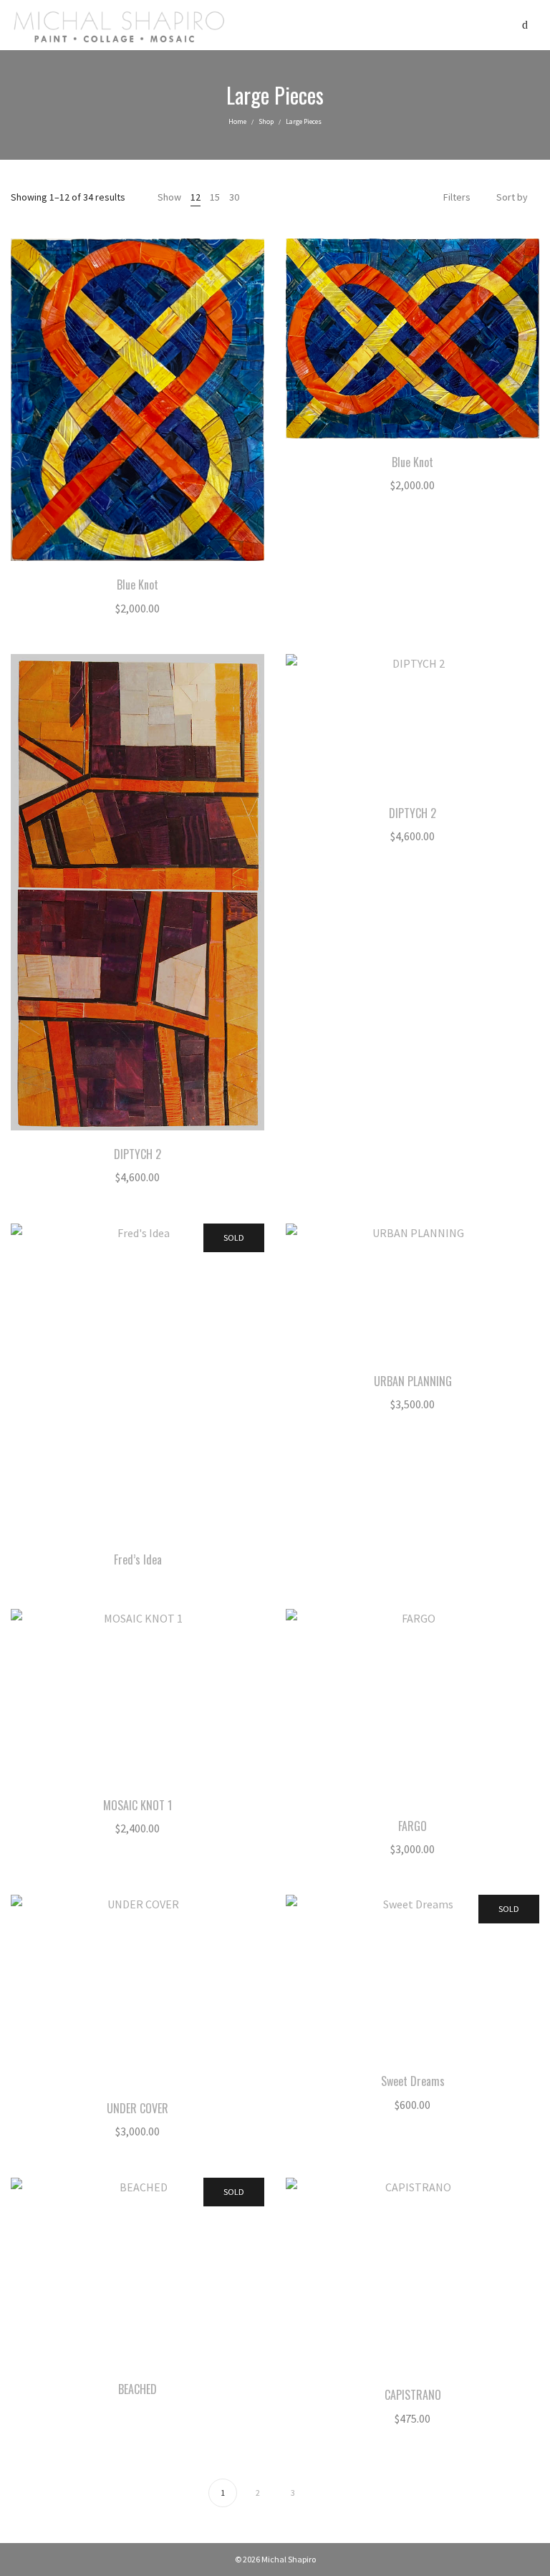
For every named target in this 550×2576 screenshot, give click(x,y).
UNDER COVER (137, 2108)
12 (196, 197)
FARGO (412, 1826)
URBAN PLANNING (413, 1381)
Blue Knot (137, 585)
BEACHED (137, 2389)
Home (237, 121)
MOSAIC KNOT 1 (137, 1805)
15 (215, 197)
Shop (266, 121)
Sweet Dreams (413, 2081)
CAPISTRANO (413, 2395)
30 (234, 197)
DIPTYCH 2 (137, 1154)
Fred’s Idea (138, 1559)
